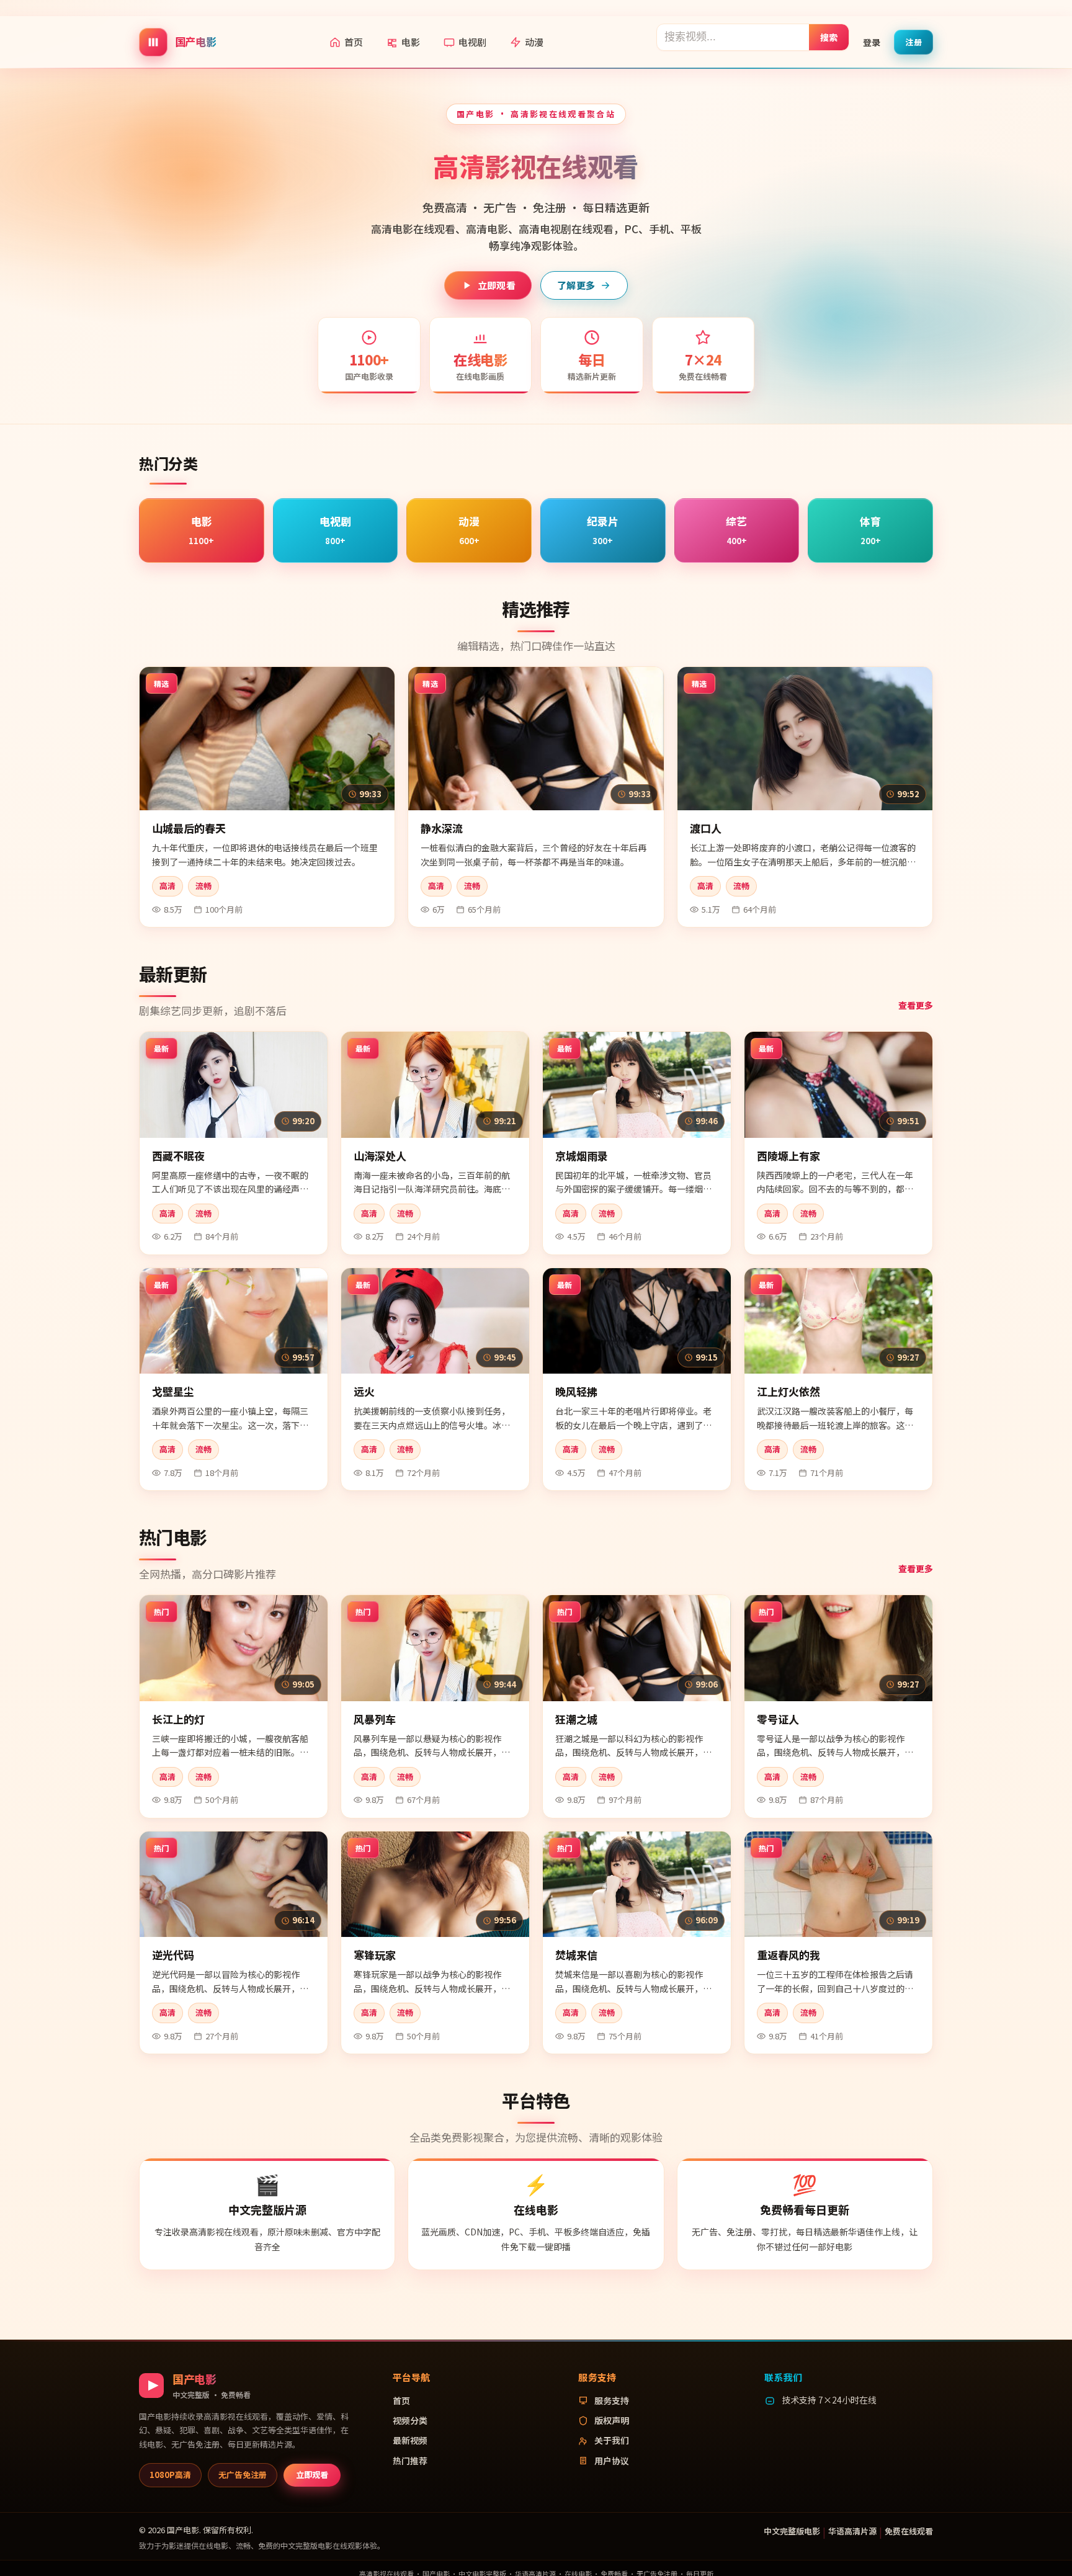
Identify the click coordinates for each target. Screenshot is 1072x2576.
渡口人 (706, 828)
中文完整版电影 (792, 2531)
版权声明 (612, 2420)
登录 (872, 42)
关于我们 (612, 2440)
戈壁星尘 (173, 1391)
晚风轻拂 (576, 1391)
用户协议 (612, 2461)
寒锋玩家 (375, 1955)
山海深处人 (380, 1156)
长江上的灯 (178, 1719)
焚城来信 (576, 1955)
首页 (354, 42)
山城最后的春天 (189, 828)
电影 (411, 42)
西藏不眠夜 (178, 1156)
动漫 (534, 42)
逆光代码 (173, 1955)
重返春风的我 (788, 1955)
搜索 (829, 37)
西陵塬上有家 (788, 1156)
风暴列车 (375, 1719)
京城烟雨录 (582, 1156)
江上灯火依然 (788, 1391)
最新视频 (410, 2440)
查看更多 (916, 1005)
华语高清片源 (852, 2531)
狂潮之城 (576, 1719)
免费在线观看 (909, 2531)
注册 (913, 41)
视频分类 (410, 2420)
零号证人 (778, 1719)
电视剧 (472, 42)
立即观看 (497, 285)
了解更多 (576, 285)
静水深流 (442, 828)
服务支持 (612, 2400)
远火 (364, 1391)
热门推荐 (410, 2461)
